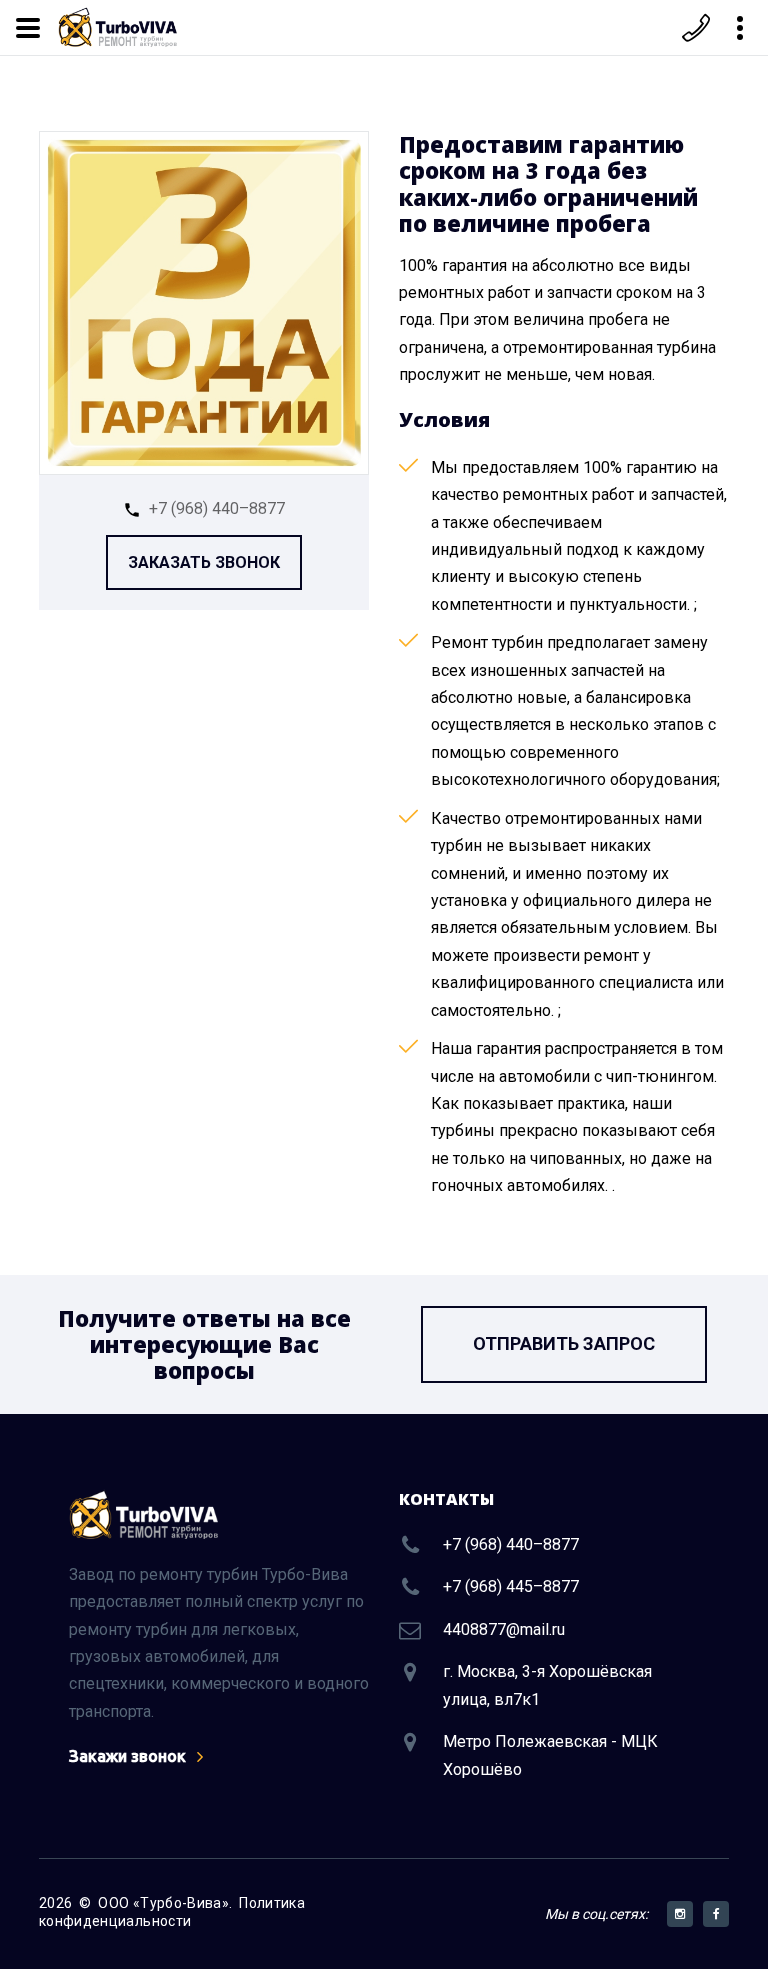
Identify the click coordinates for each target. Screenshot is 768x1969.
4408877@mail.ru (504, 1629)
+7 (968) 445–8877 (511, 1586)
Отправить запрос (564, 1343)
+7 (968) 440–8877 (217, 508)
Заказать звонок (204, 562)
